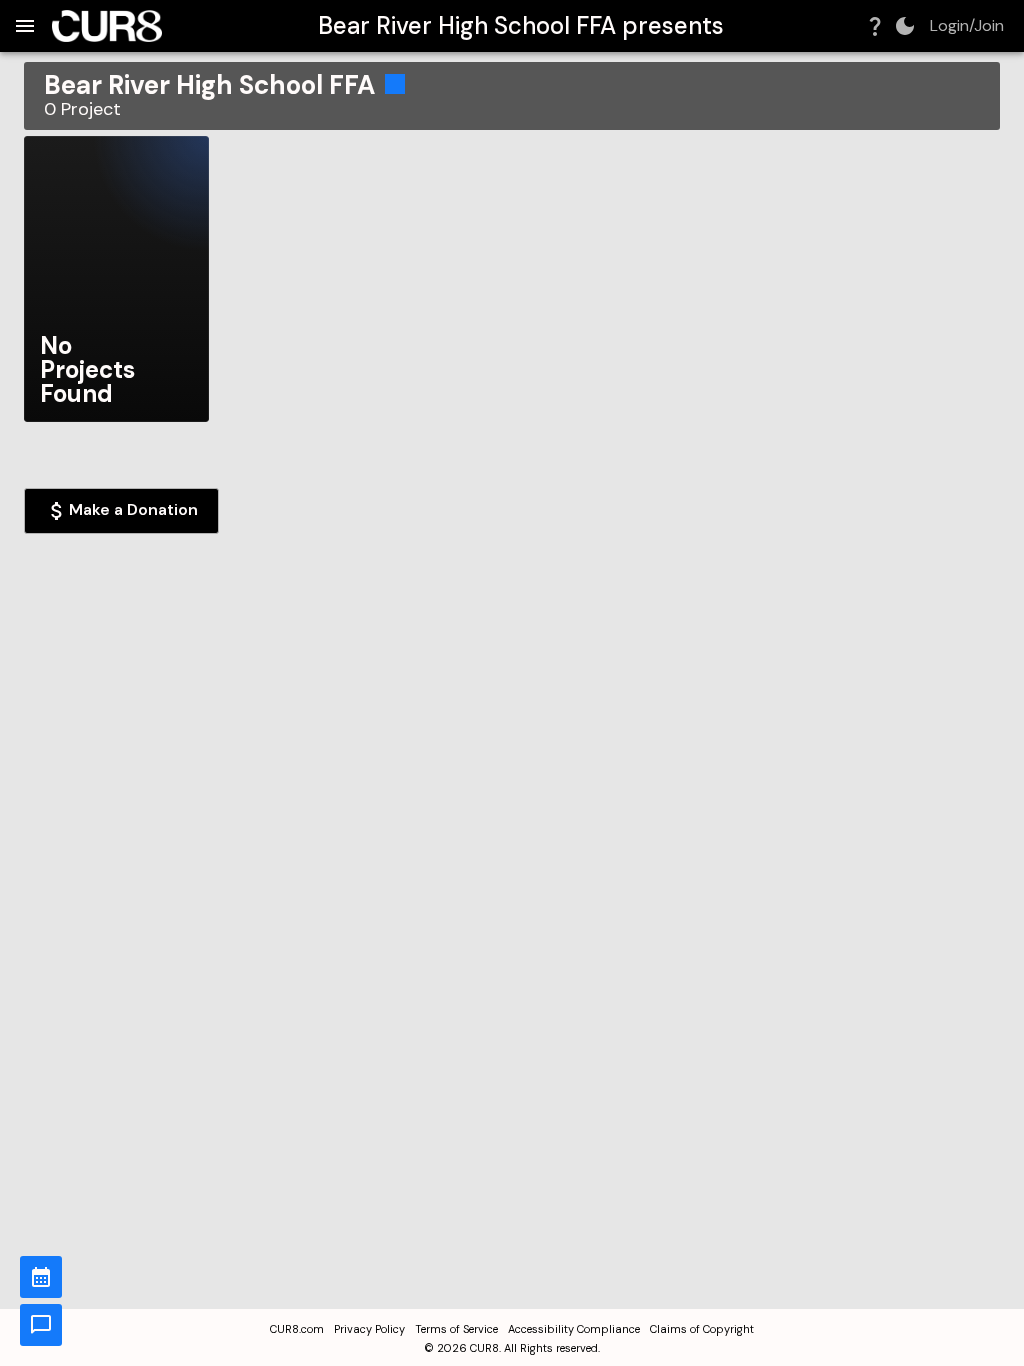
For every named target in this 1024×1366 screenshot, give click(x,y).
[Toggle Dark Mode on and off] (905, 26)
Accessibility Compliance (574, 1329)
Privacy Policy (369, 1329)
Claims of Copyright (702, 1329)
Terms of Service (456, 1329)
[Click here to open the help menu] (875, 26)
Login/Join (967, 26)
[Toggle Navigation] (25, 26)
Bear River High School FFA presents (521, 25)
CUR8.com (297, 1329)
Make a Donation (133, 509)
